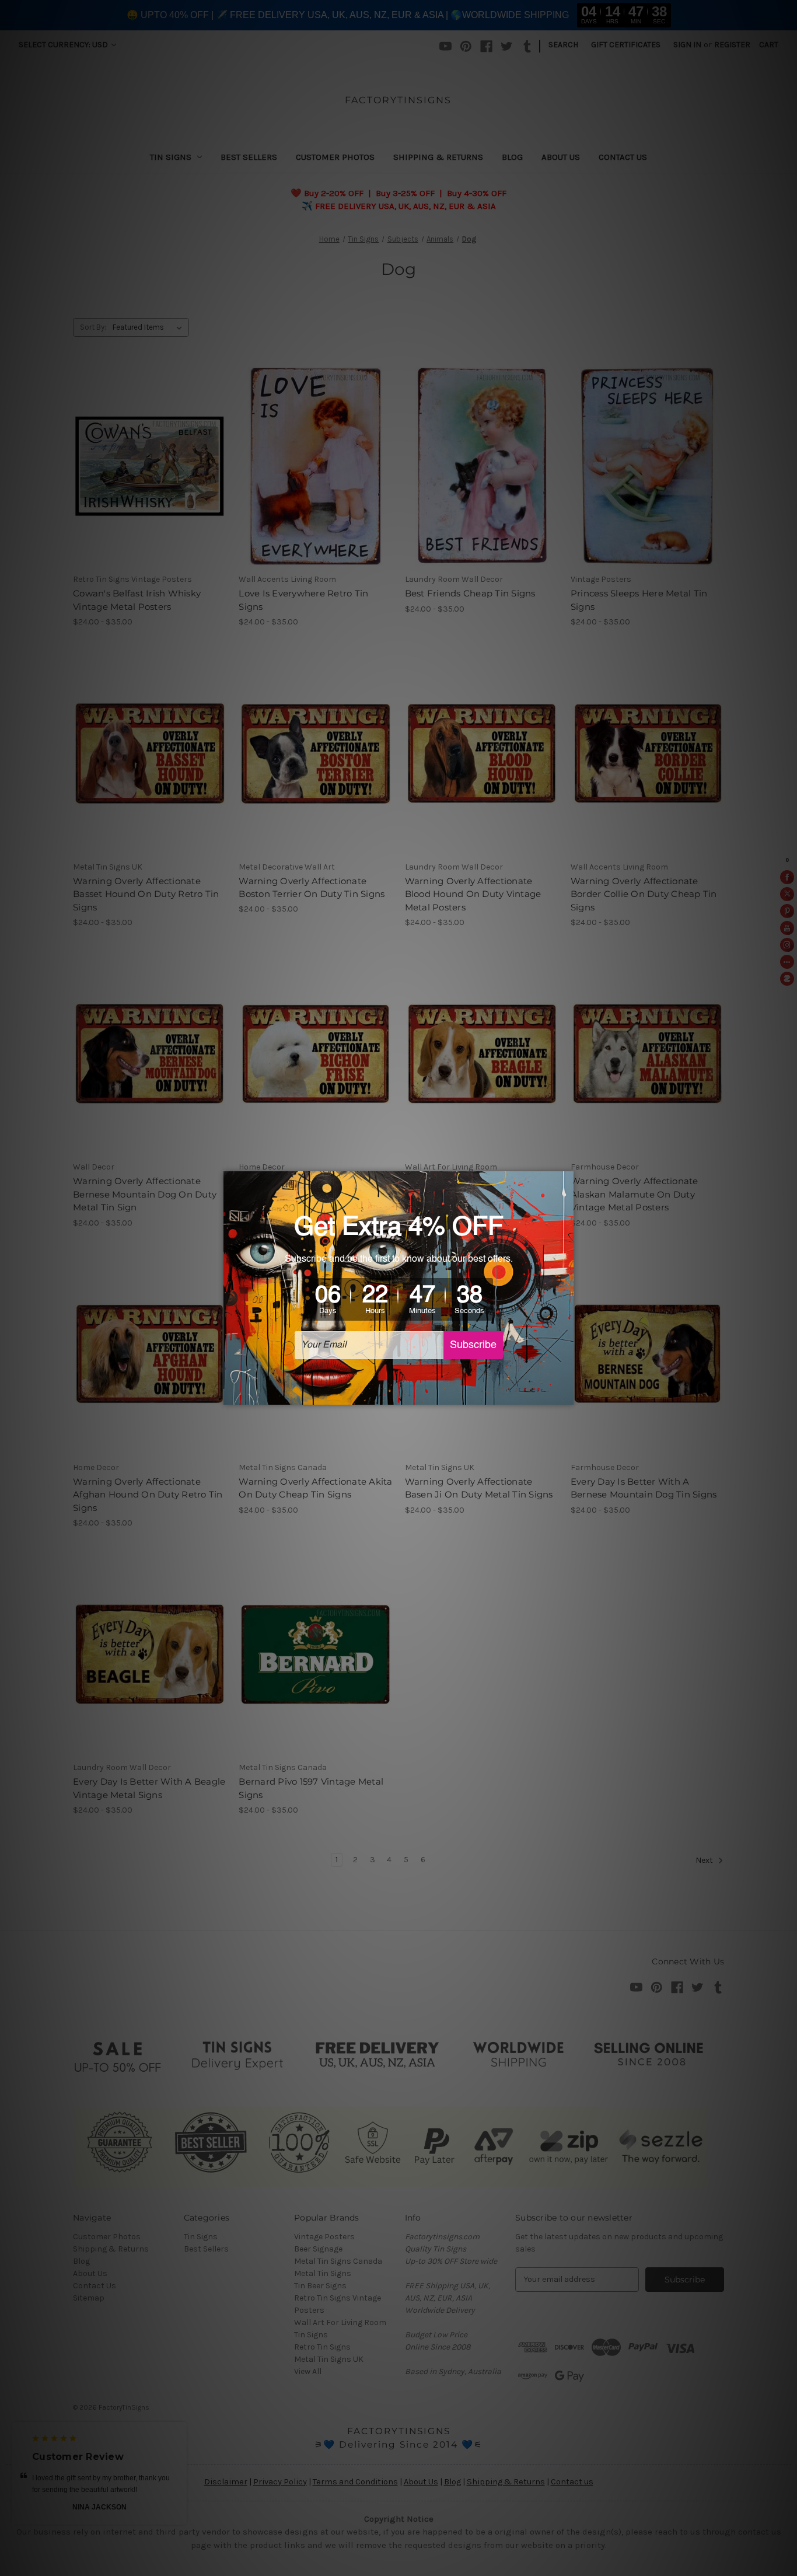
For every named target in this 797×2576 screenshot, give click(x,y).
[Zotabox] (566, 1394)
